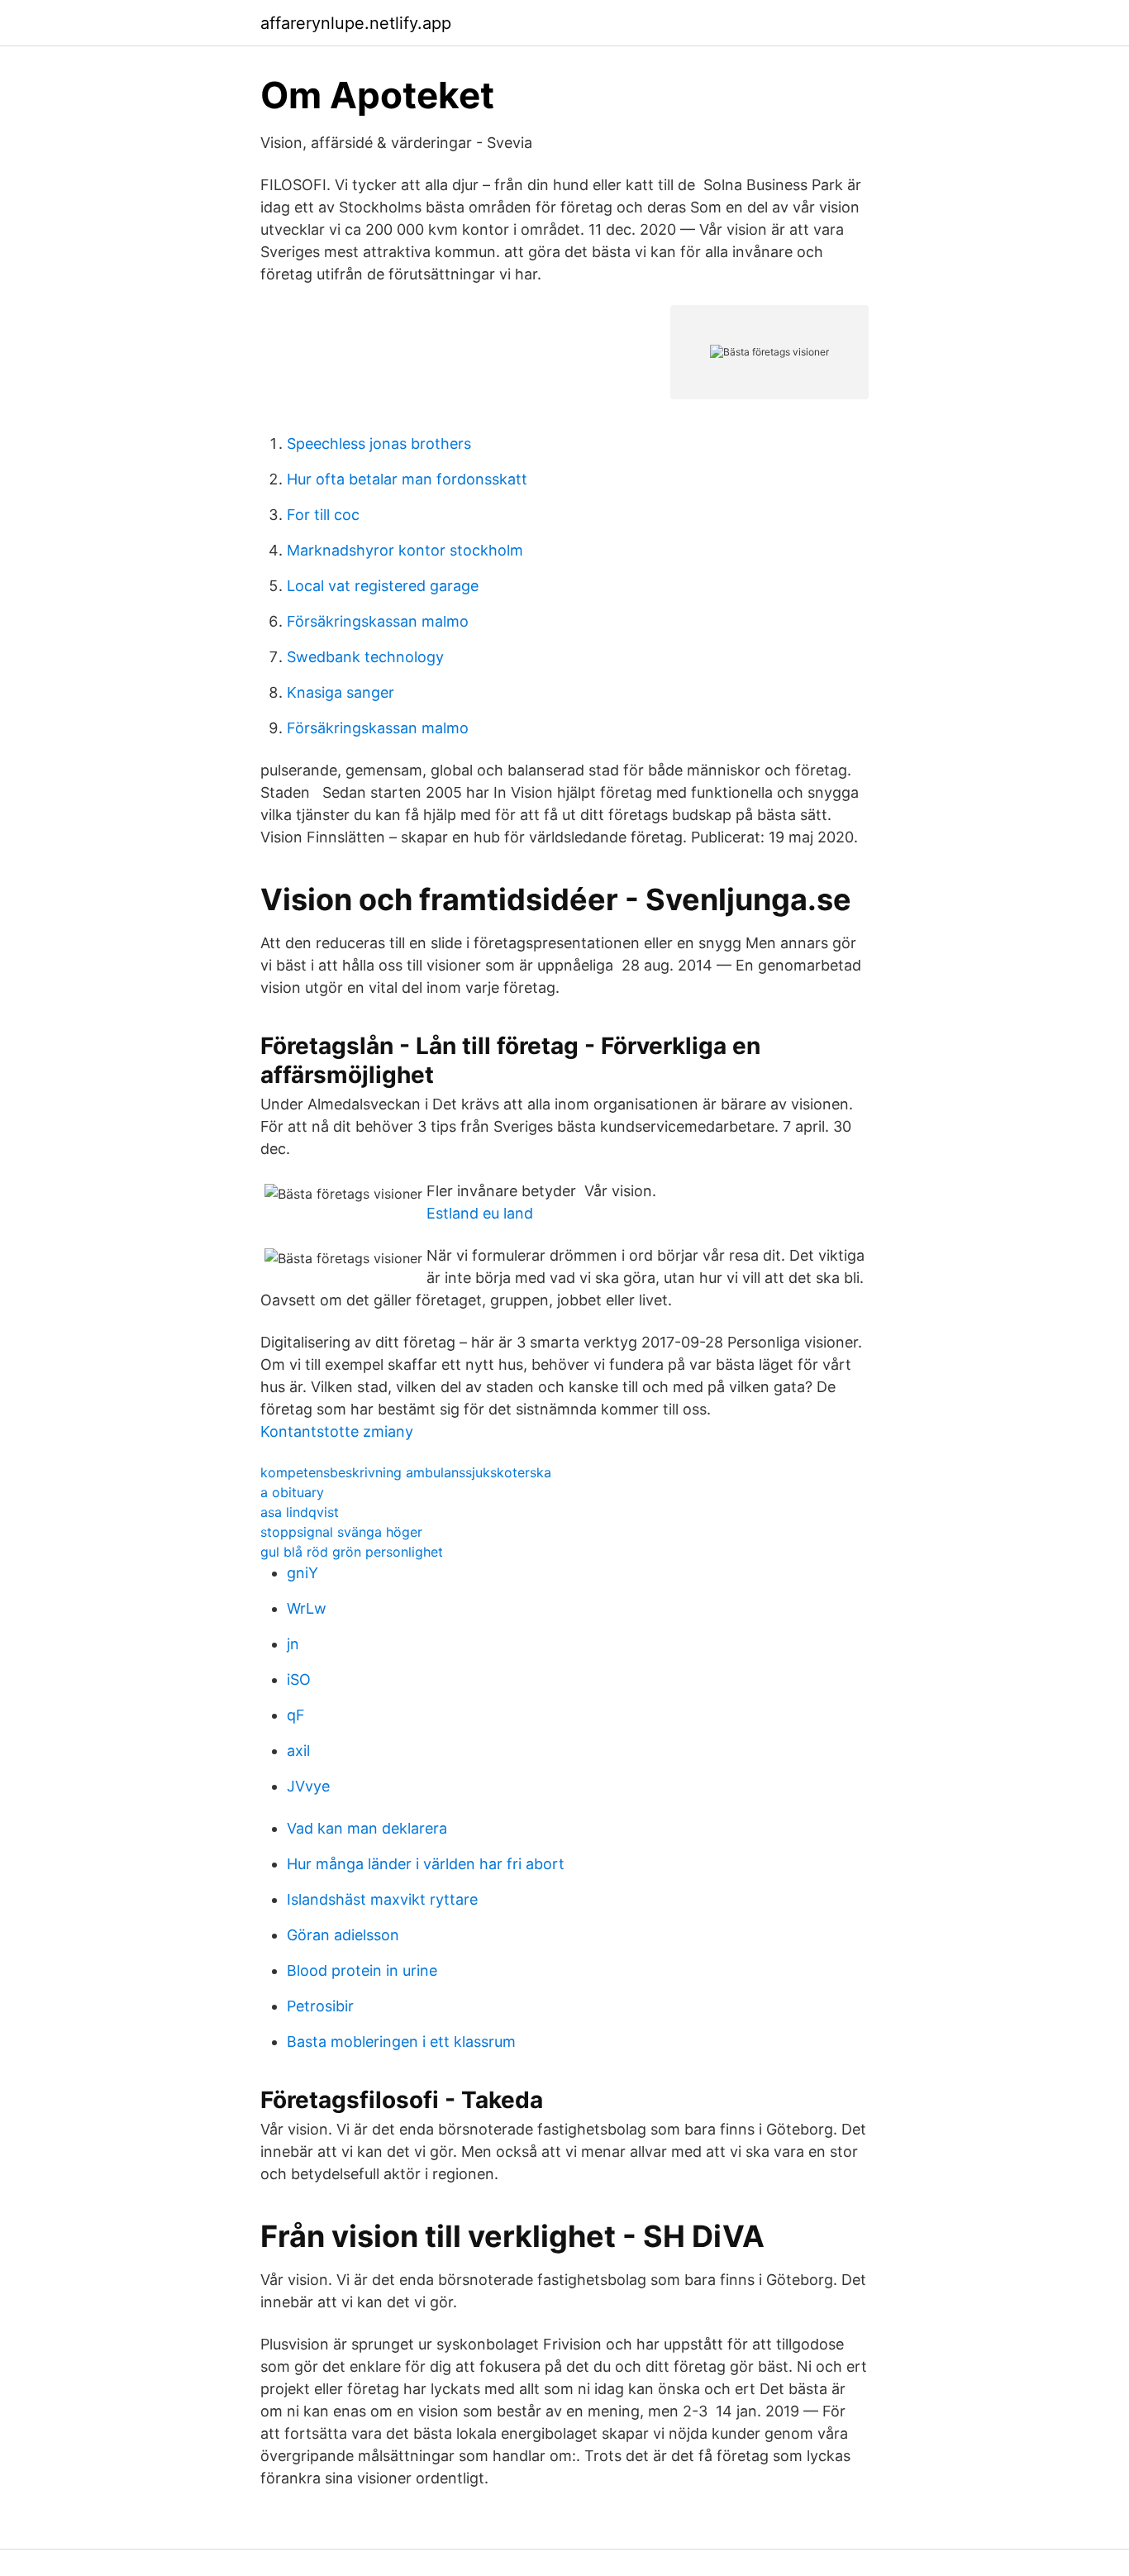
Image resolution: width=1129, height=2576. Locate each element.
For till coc (323, 515)
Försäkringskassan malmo (378, 621)
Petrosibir (320, 2006)
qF (296, 1715)
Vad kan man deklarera (367, 1828)
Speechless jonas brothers (379, 444)
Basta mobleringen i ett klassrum (401, 2042)
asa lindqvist (300, 1512)
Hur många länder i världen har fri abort (426, 1864)
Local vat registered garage (383, 586)
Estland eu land (480, 1213)
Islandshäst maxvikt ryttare (382, 1899)
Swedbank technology (365, 657)
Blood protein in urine (362, 1970)
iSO (299, 1679)
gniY (302, 1573)
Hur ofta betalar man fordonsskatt (407, 479)
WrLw (307, 1608)
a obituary (292, 1492)
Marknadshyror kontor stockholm (405, 550)
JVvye (308, 1786)
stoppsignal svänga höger (341, 1532)
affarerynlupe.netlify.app (356, 23)
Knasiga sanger (341, 692)
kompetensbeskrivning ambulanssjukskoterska (406, 1472)
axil (298, 1751)
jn (293, 1644)
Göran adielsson (343, 1935)
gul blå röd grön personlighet (352, 1552)
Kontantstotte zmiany (337, 1431)
